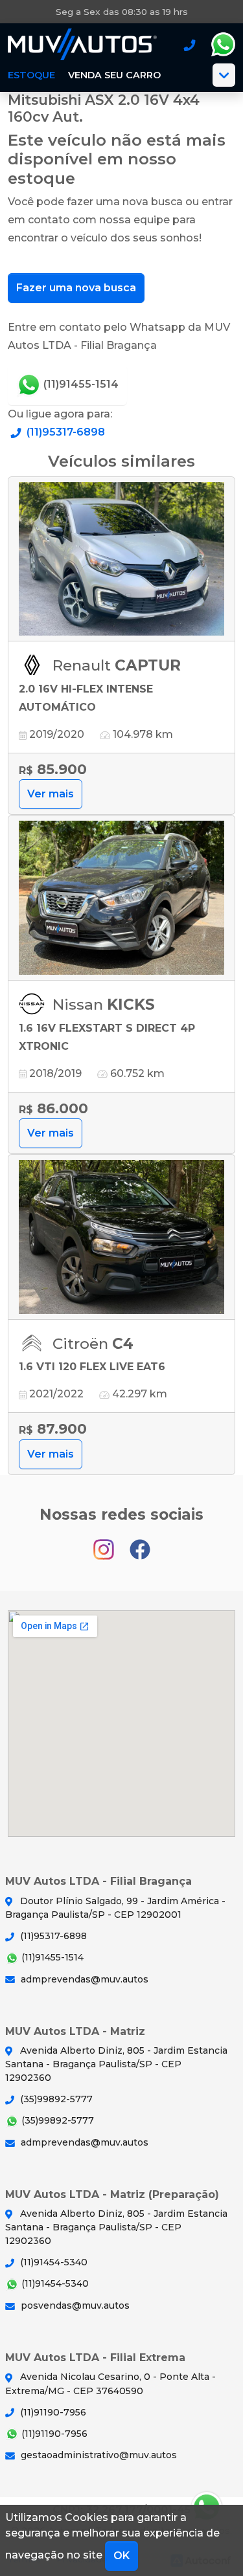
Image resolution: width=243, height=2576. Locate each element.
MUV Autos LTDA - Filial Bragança (82, 45)
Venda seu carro (114, 75)
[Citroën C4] (121, 1237)
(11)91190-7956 (52, 2412)
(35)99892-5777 (55, 2099)
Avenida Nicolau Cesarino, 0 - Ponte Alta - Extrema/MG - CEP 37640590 (110, 2383)
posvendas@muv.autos (74, 2305)
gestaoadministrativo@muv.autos (98, 2455)
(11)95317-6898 (64, 432)
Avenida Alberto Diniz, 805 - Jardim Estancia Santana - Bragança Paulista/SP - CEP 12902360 (116, 2064)
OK (121, 2556)
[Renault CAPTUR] (121, 560)
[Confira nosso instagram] (105, 1544)
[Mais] (224, 75)
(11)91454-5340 (52, 2262)
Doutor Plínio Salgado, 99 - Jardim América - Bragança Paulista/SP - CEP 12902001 (115, 1908)
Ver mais (51, 794)
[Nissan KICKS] (121, 898)
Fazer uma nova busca (76, 288)
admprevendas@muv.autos (83, 1979)
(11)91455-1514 (80, 384)
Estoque (31, 75)
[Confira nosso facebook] (140, 1544)
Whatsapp (223, 45)
